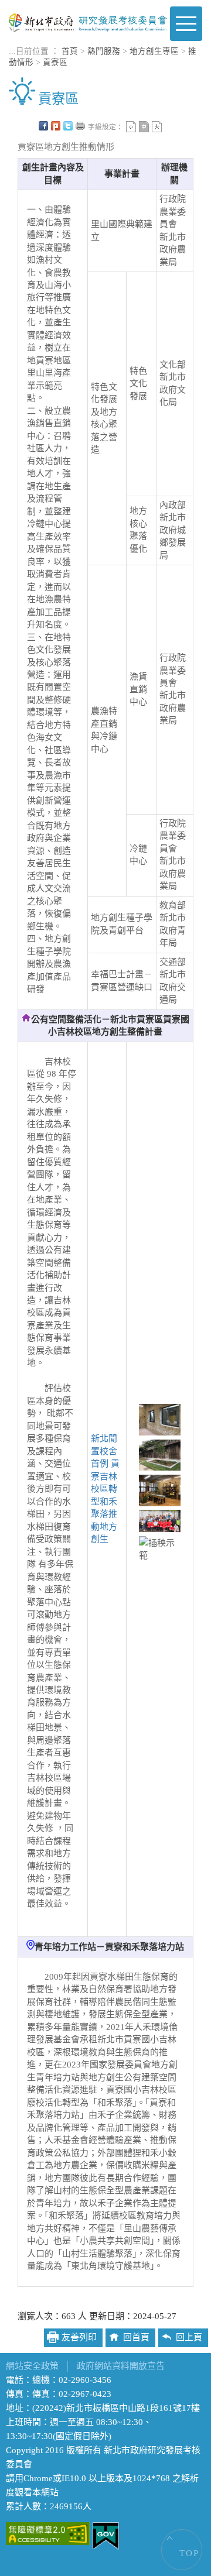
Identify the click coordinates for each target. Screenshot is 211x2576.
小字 (131, 127)
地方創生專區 (154, 51)
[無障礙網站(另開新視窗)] (48, 2533)
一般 (144, 127)
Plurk (56, 126)
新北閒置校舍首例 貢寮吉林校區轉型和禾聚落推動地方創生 (105, 1489)
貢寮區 (55, 62)
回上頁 (189, 2337)
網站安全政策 (32, 2366)
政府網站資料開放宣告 (121, 2366)
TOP (189, 2553)
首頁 (70, 51)
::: (12, 51)
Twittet (68, 126)
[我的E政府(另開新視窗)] (106, 2535)
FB (43, 126)
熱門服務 (104, 51)
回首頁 (136, 2337)
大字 (157, 127)
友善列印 (80, 126)
